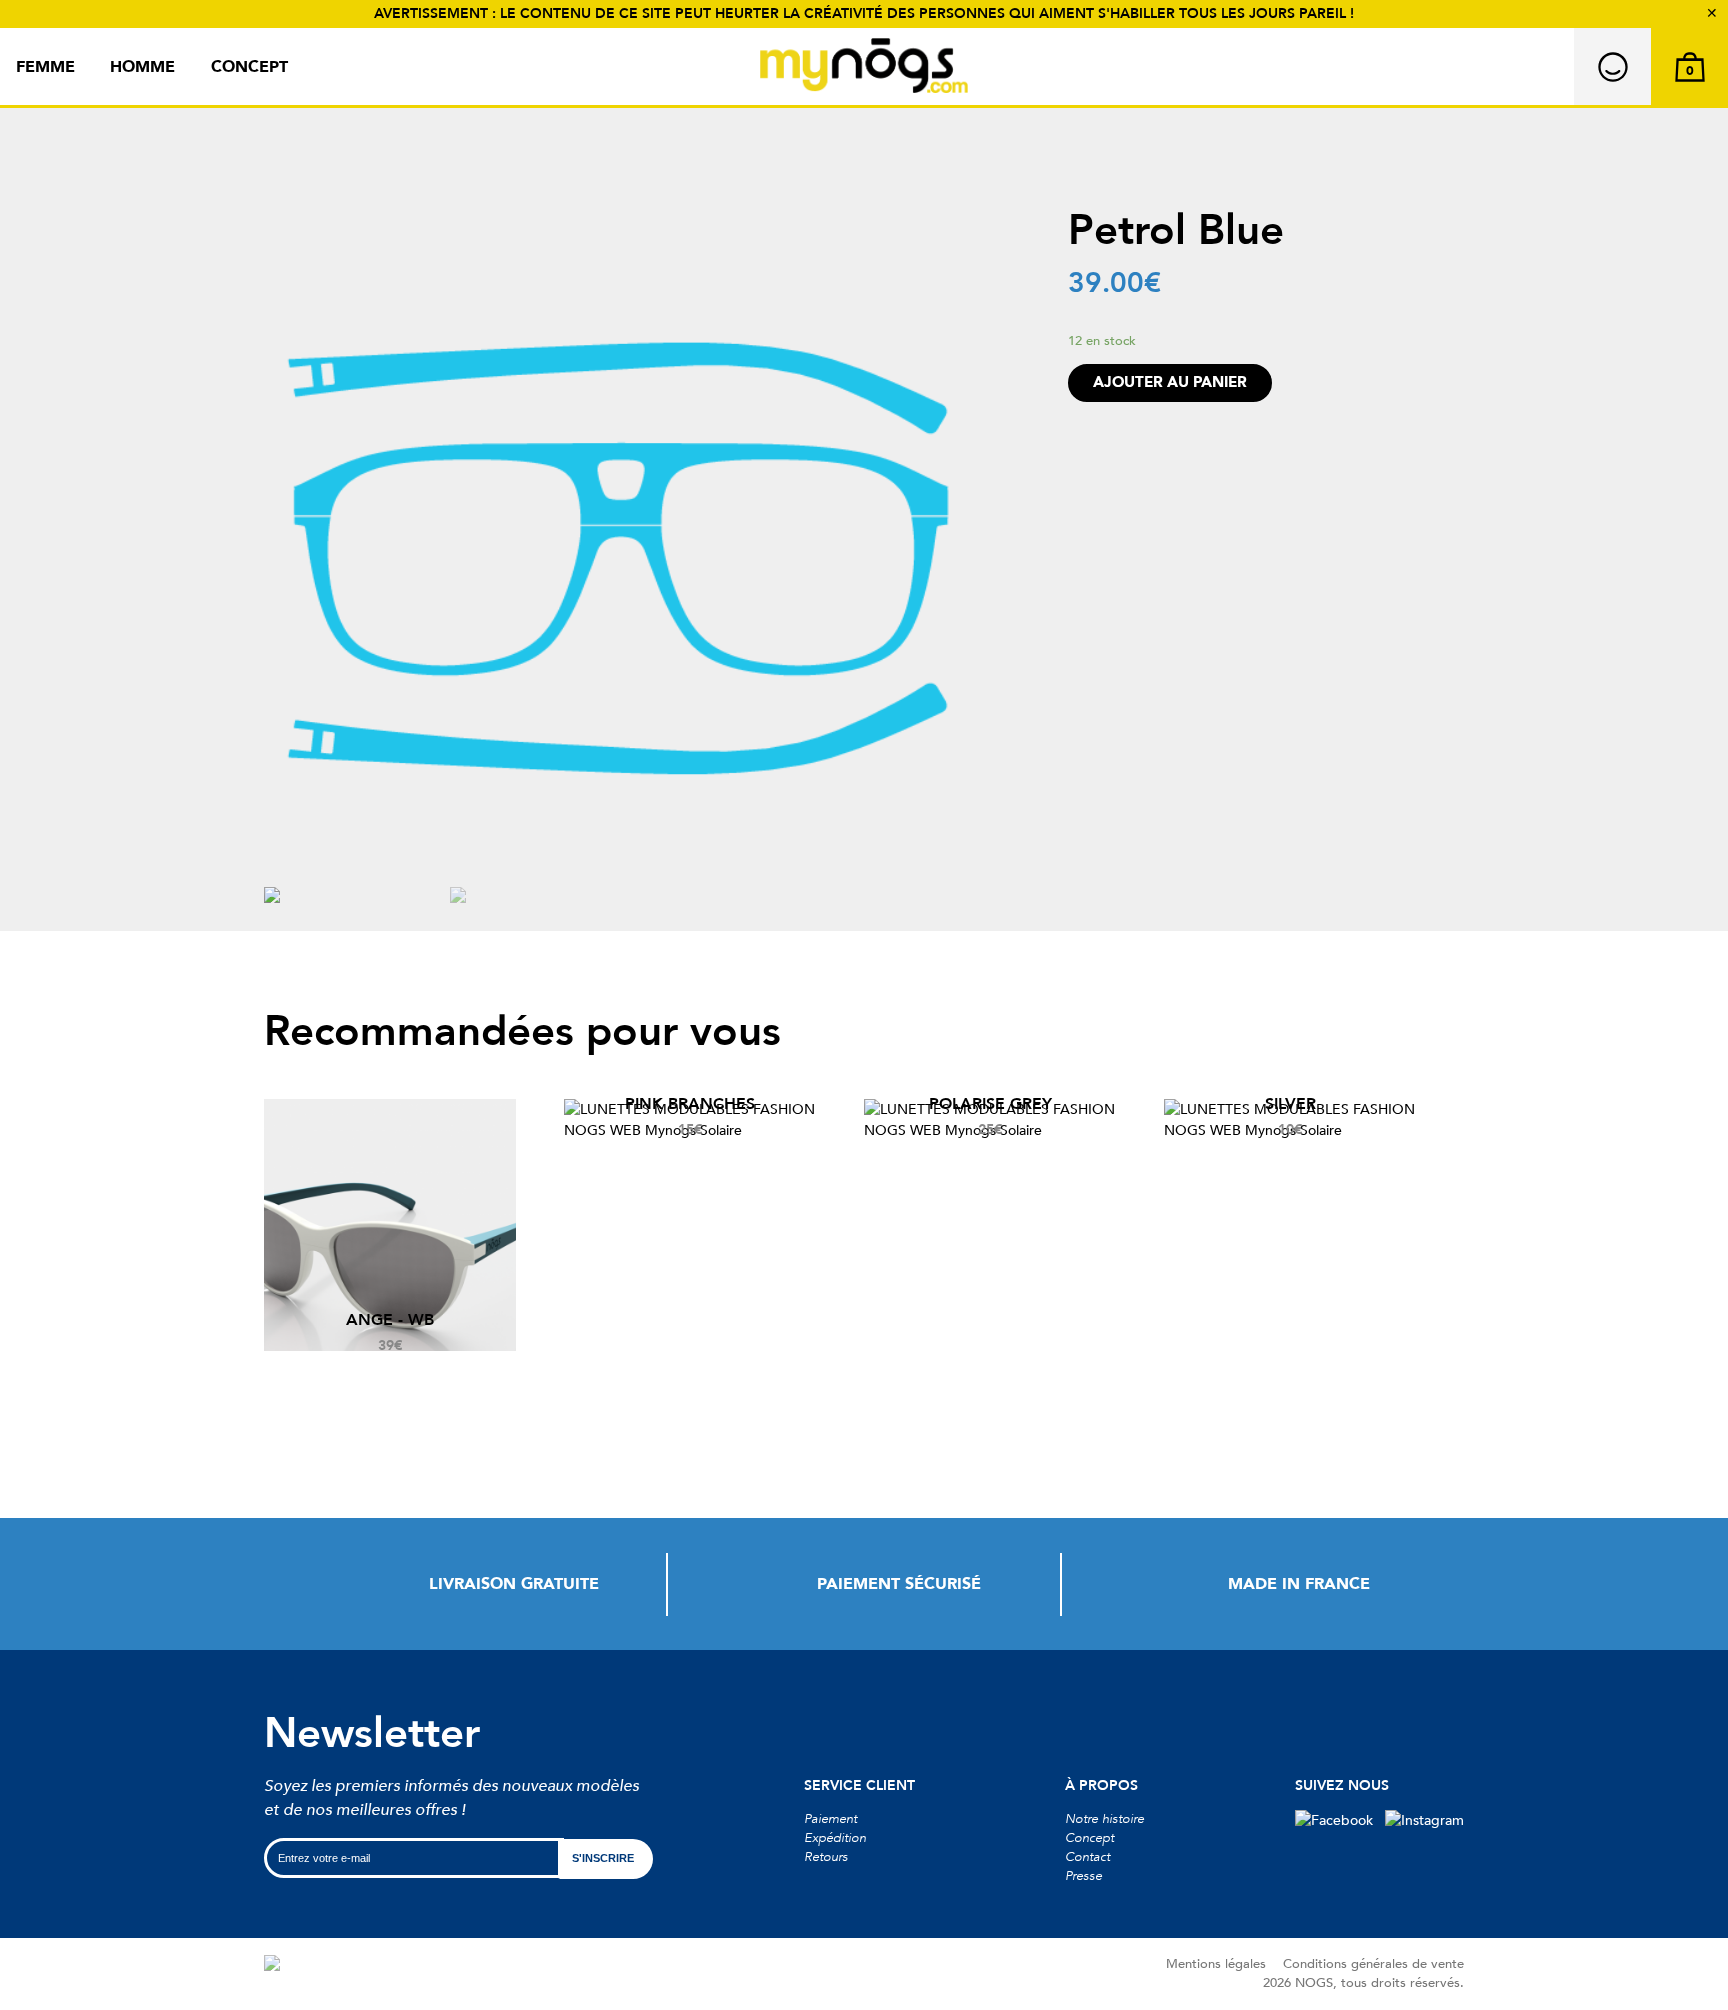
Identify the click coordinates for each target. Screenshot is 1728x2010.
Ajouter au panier (1170, 382)
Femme (45, 67)
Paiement (830, 1819)
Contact (1087, 1857)
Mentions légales (1216, 1964)
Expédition (835, 1838)
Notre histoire (1104, 1819)
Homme (142, 67)
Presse (1083, 1876)
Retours (826, 1857)
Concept (249, 67)
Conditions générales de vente (1373, 1964)
